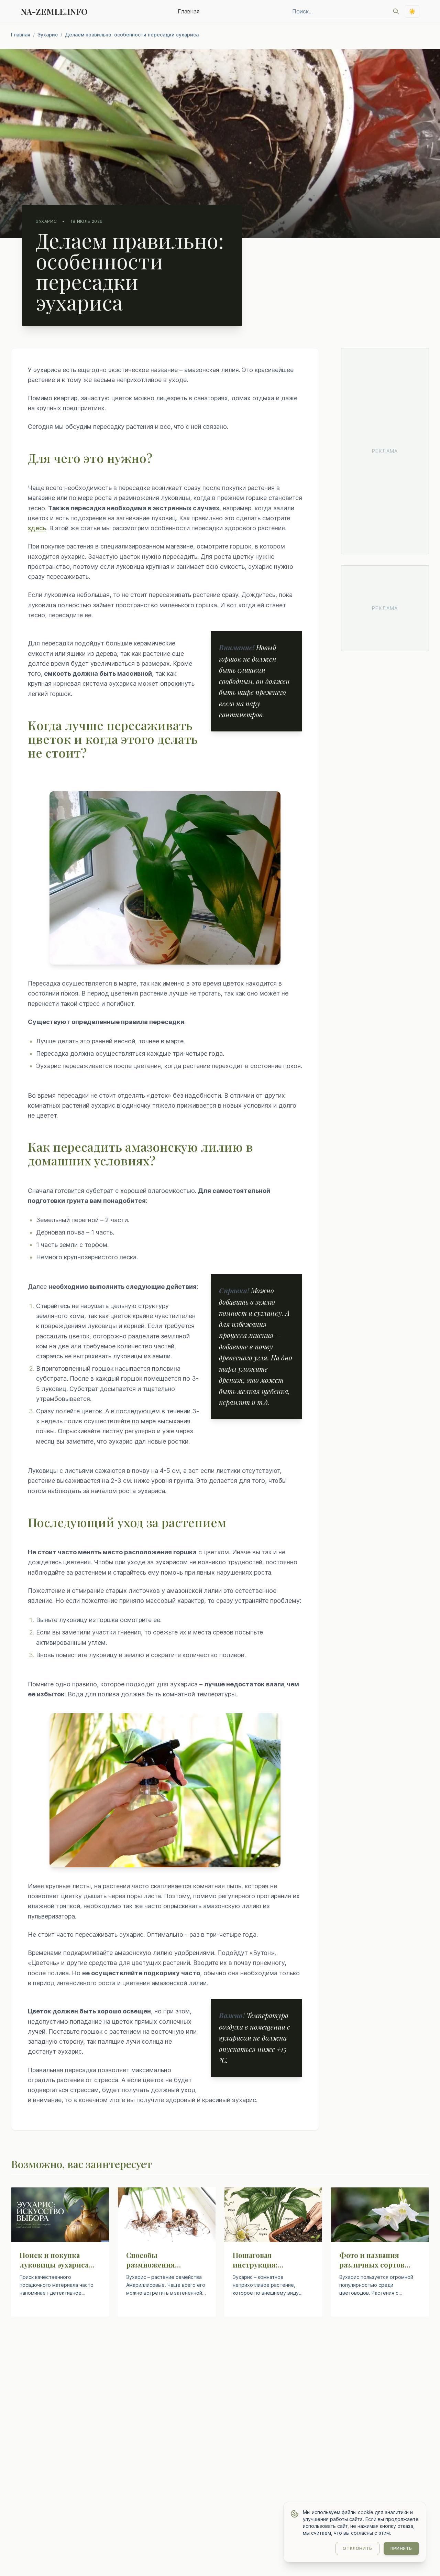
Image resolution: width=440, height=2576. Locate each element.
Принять (401, 2548)
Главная (189, 11)
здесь (37, 528)
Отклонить (357, 2548)
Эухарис (48, 35)
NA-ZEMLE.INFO (54, 11)
